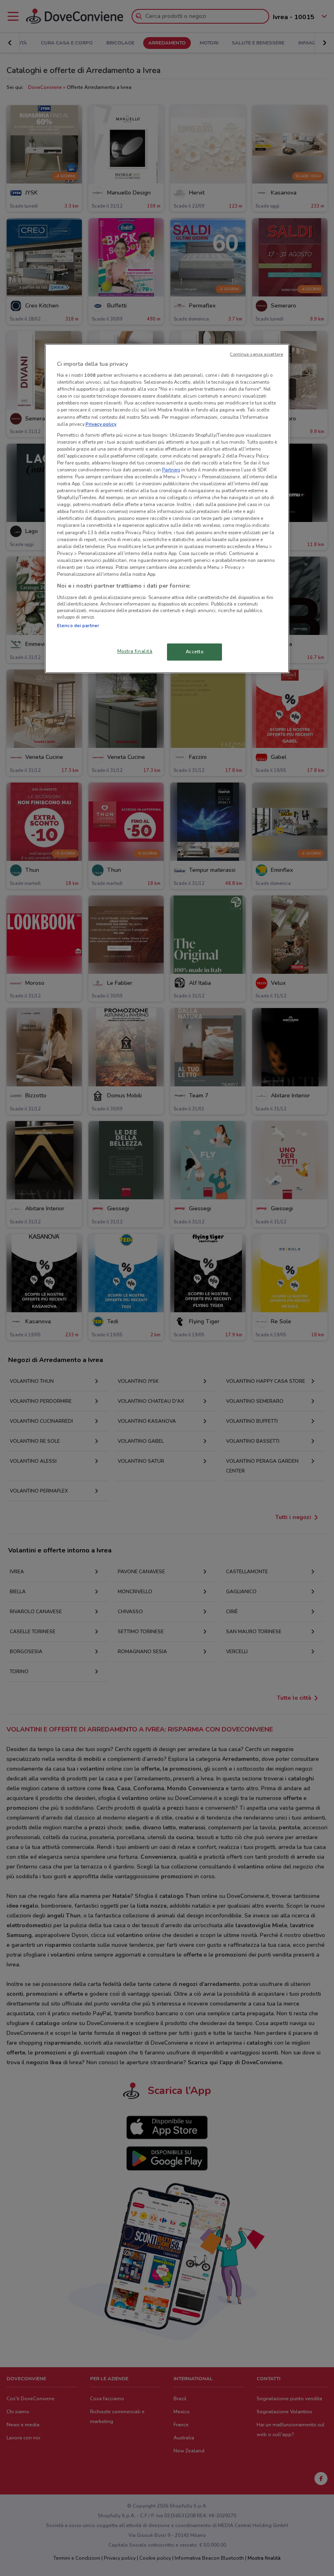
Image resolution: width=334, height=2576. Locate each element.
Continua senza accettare (256, 354)
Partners (171, 470)
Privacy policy (101, 424)
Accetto (195, 652)
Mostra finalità (135, 651)
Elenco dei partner (78, 625)
